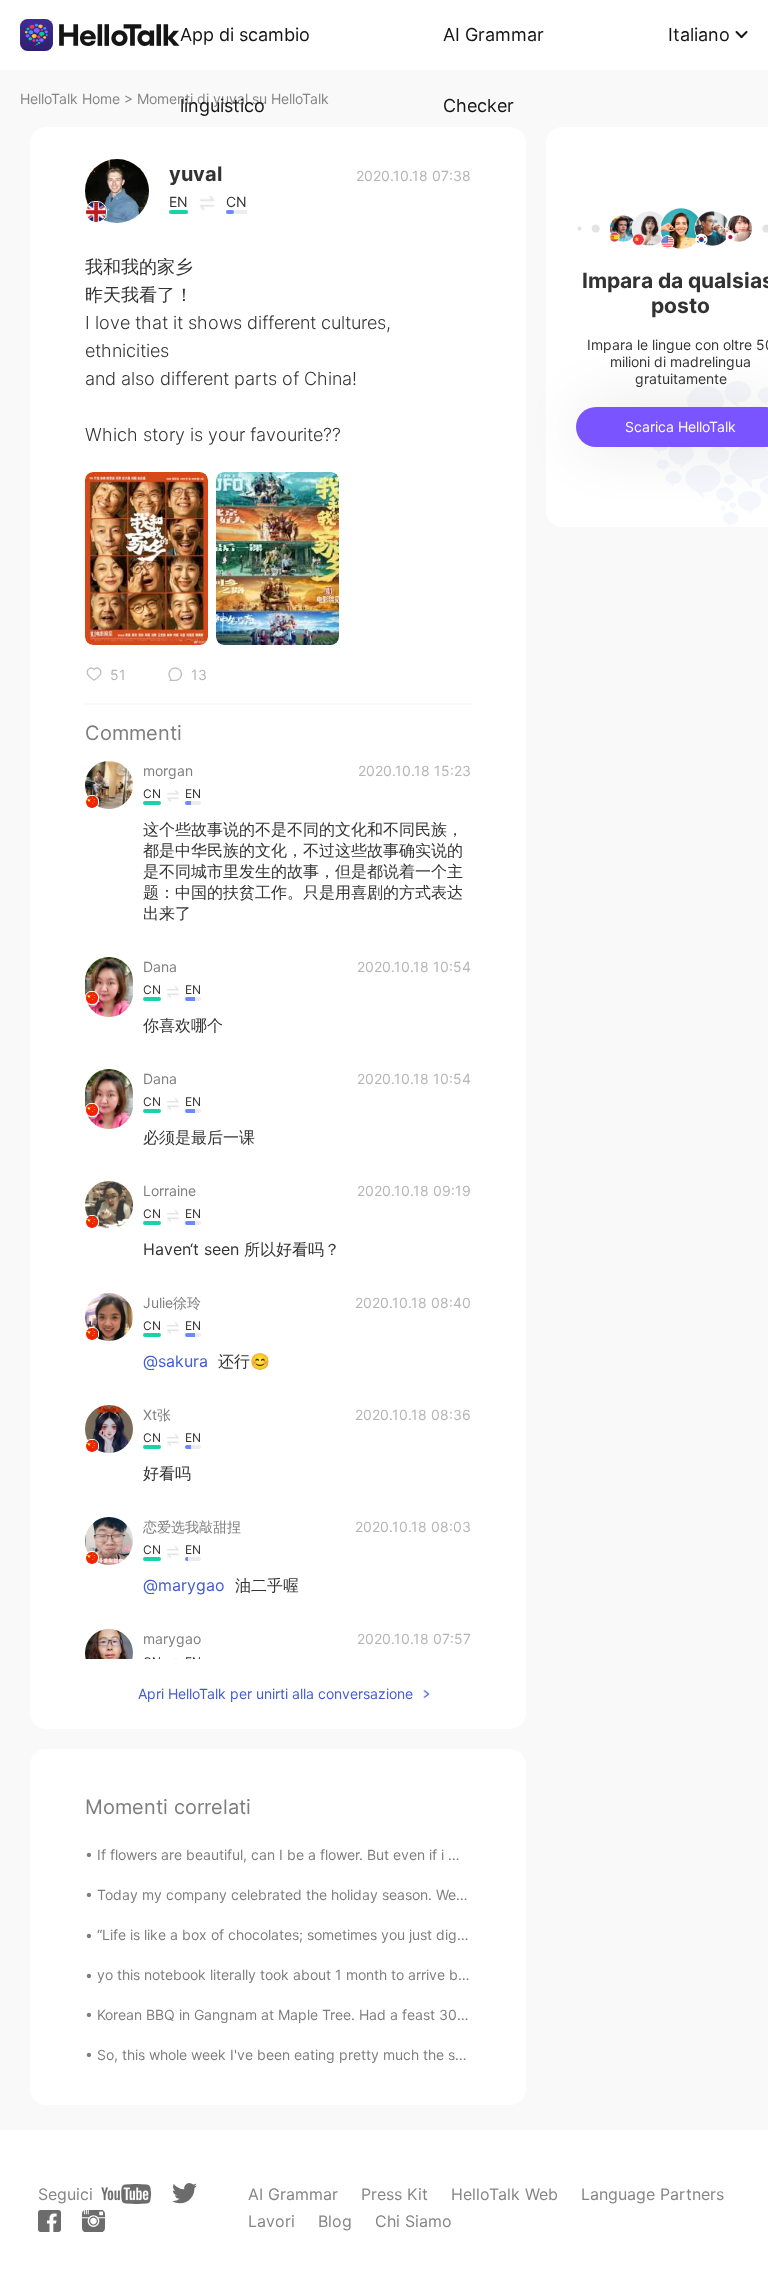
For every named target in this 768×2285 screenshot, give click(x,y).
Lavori (271, 2221)
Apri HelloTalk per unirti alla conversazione (275, 1693)
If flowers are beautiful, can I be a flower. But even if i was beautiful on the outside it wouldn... (402, 1854)
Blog (335, 2221)
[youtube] (126, 2194)
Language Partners (652, 2194)
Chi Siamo (413, 2221)
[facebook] (49, 2221)
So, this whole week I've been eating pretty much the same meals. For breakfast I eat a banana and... (428, 2054)
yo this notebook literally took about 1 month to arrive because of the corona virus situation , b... (410, 1974)
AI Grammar (293, 2194)
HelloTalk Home (70, 98)
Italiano (699, 34)
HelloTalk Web (504, 2194)
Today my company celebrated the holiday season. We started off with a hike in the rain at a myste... (426, 1894)
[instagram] (93, 2221)
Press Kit (394, 2194)
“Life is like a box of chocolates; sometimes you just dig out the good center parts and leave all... (412, 1934)
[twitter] (184, 2193)
